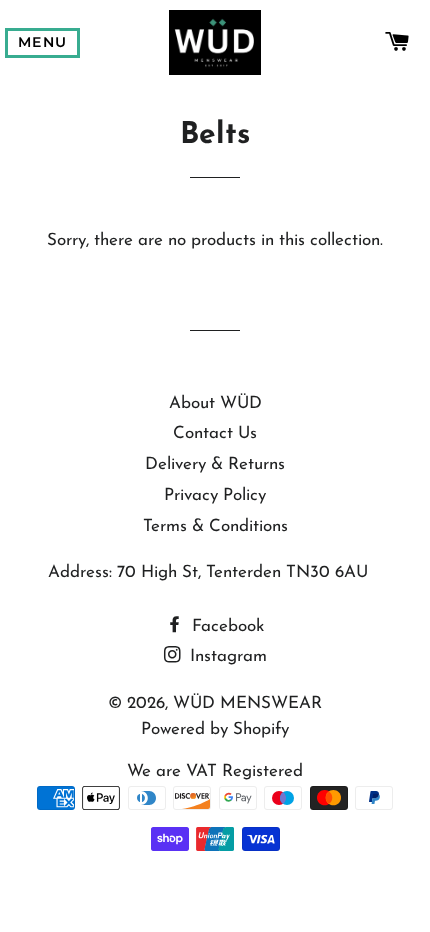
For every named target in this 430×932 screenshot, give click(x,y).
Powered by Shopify (215, 729)
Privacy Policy (215, 495)
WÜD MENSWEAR (247, 703)
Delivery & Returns (215, 464)
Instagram (226, 656)
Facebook (225, 626)
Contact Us (215, 433)
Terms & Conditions (215, 526)
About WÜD (215, 403)
